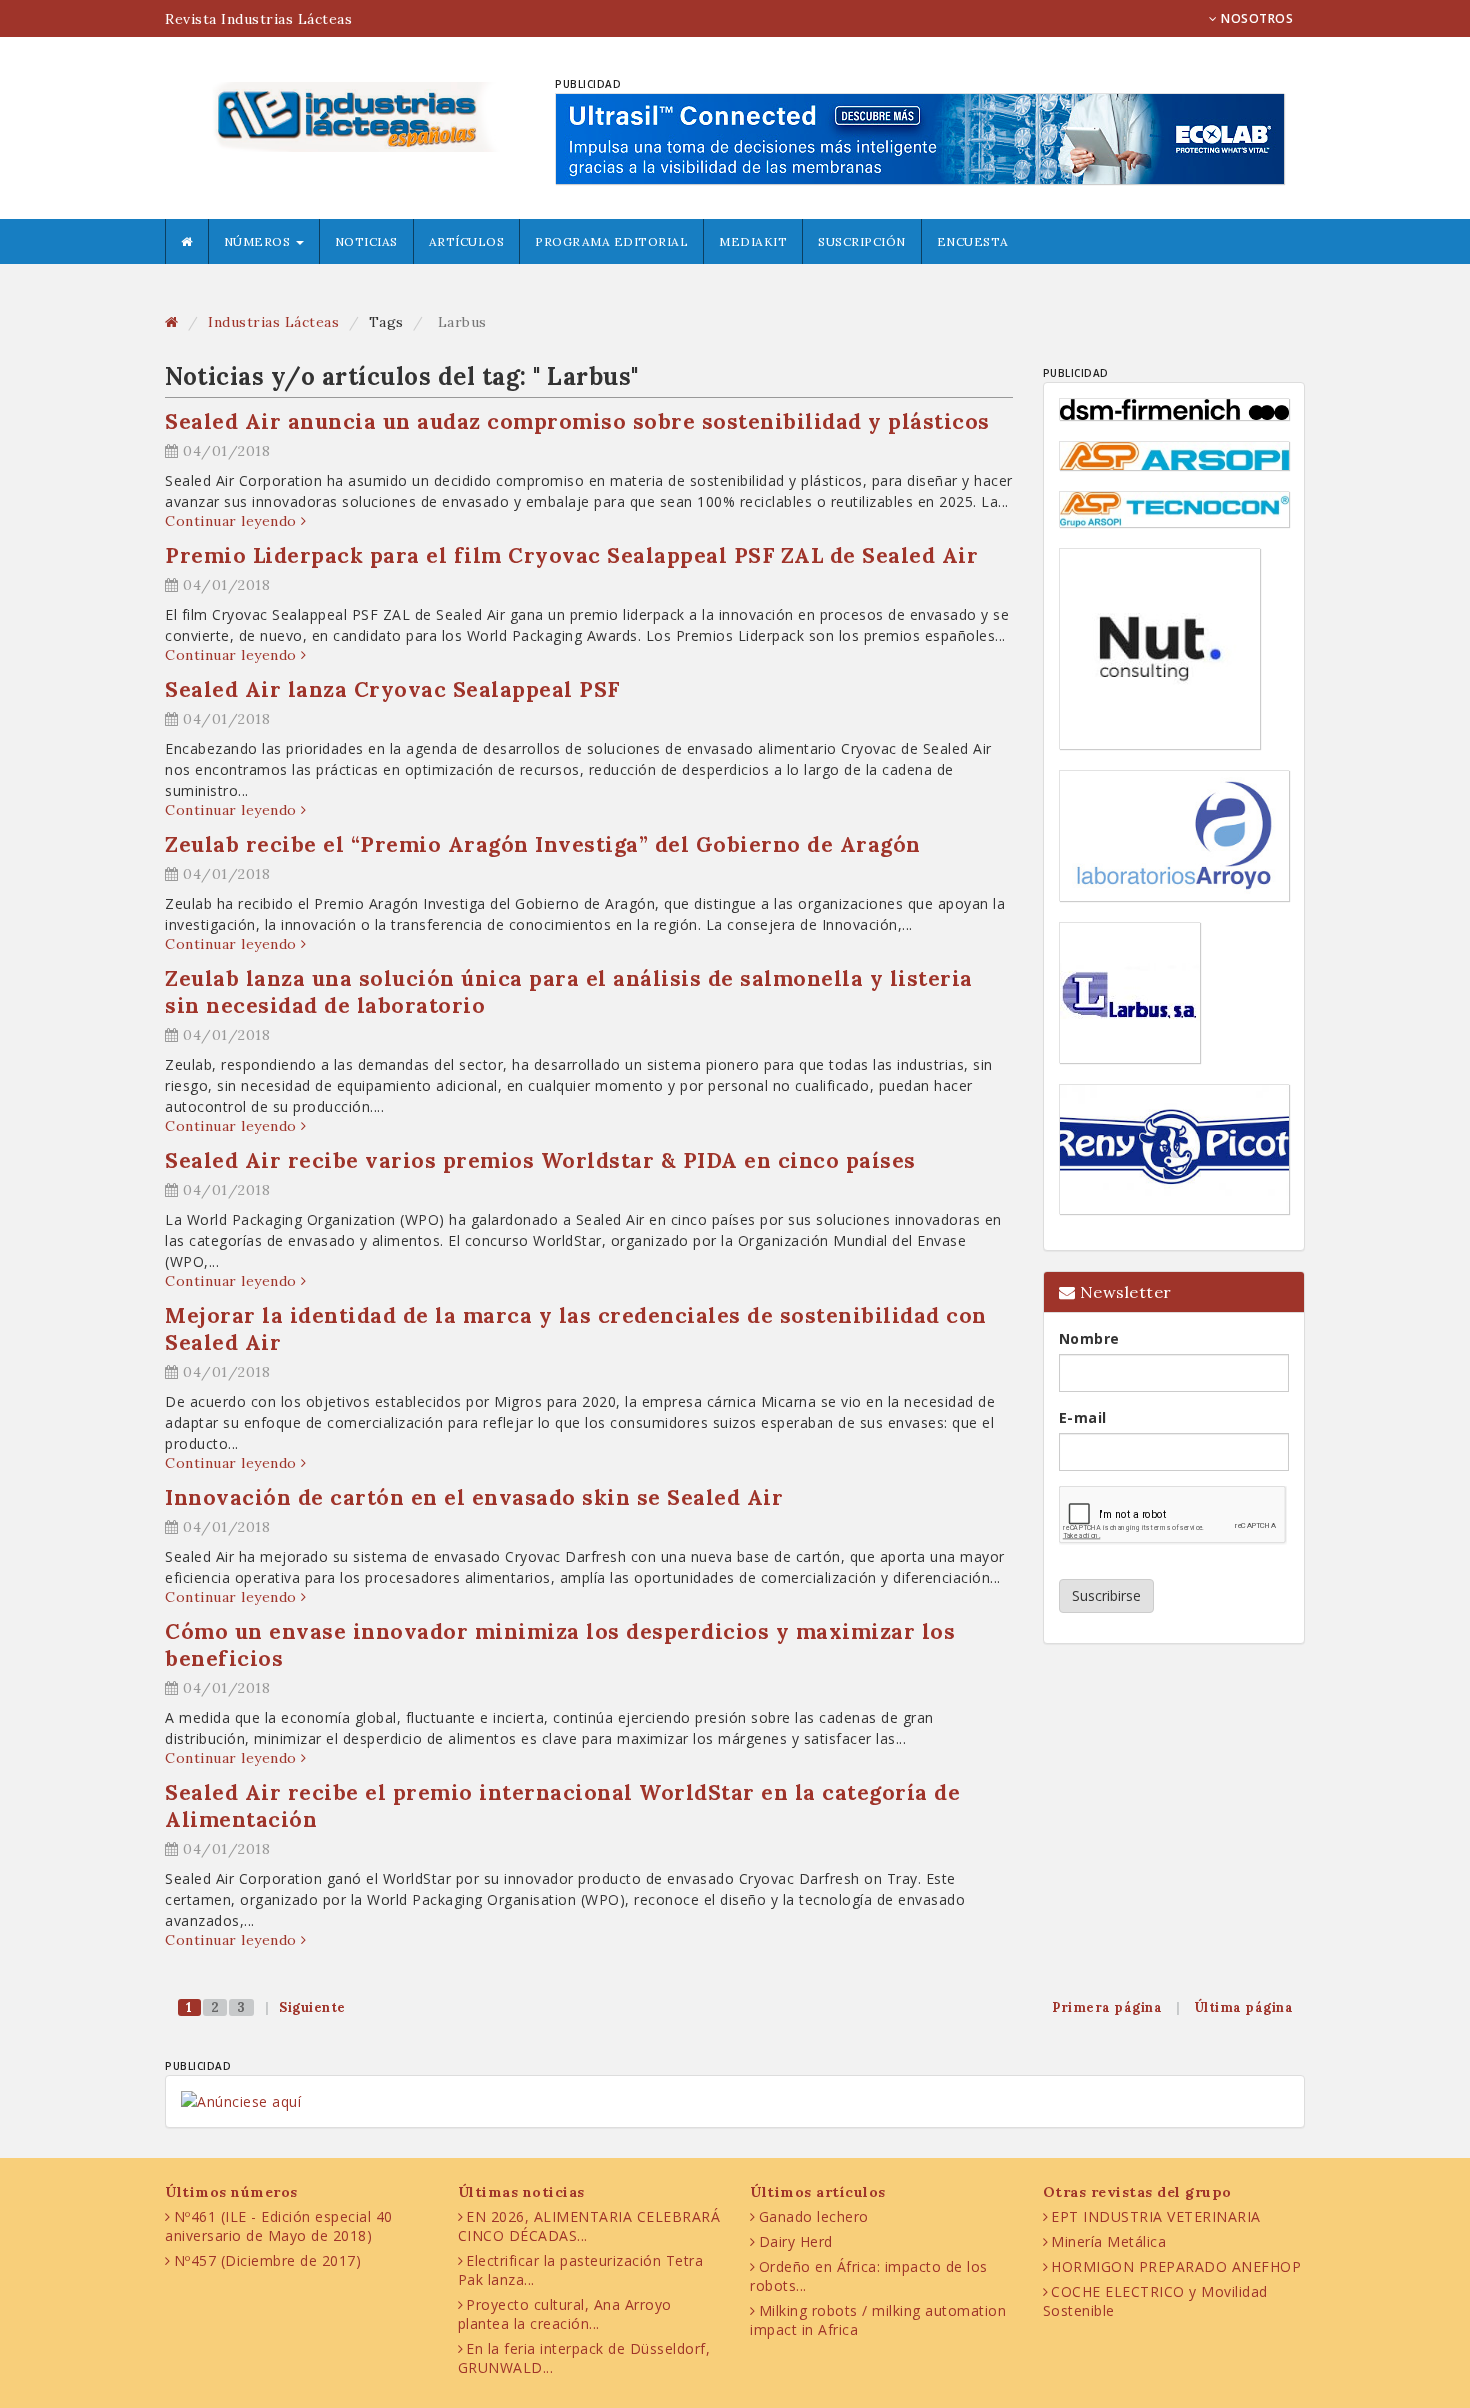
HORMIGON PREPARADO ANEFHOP (1176, 2266)
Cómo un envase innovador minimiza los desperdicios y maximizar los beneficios (560, 1645)
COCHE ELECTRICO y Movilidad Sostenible (1155, 2301)
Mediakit (753, 241)
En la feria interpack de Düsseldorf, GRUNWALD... (584, 2358)
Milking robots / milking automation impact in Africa (878, 2320)
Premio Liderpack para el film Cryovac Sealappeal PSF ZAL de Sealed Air (571, 555)
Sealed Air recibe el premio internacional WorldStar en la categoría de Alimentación (562, 1806)
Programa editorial (611, 241)
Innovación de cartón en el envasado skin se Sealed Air (474, 1497)
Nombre (1089, 1338)
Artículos (467, 241)
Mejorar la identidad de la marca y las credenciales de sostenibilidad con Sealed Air (576, 1329)
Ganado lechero (814, 2216)
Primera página (1107, 2007)
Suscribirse (1106, 1595)
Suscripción (862, 241)
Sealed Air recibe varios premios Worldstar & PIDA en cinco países (540, 1160)
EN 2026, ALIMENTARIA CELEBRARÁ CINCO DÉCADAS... (589, 2226)
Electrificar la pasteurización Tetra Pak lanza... (581, 2270)
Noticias (366, 241)
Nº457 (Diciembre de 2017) (268, 2260)
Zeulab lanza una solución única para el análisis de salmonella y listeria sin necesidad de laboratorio (569, 992)
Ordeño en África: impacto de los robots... (869, 2276)
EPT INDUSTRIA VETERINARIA (1156, 2216)
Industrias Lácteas (273, 322)
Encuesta (973, 241)
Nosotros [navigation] (1256, 18)
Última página (1244, 2007)
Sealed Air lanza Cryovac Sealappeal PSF (392, 689)
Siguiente (312, 2007)
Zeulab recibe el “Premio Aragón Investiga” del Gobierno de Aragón (543, 844)
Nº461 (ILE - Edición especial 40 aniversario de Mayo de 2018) (279, 2226)
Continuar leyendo (233, 521)
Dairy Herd (796, 2241)
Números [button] (259, 241)
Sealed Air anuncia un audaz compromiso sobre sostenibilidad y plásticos (577, 421)
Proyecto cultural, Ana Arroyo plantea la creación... (565, 2314)
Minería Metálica (1108, 2241)
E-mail (1083, 1417)
